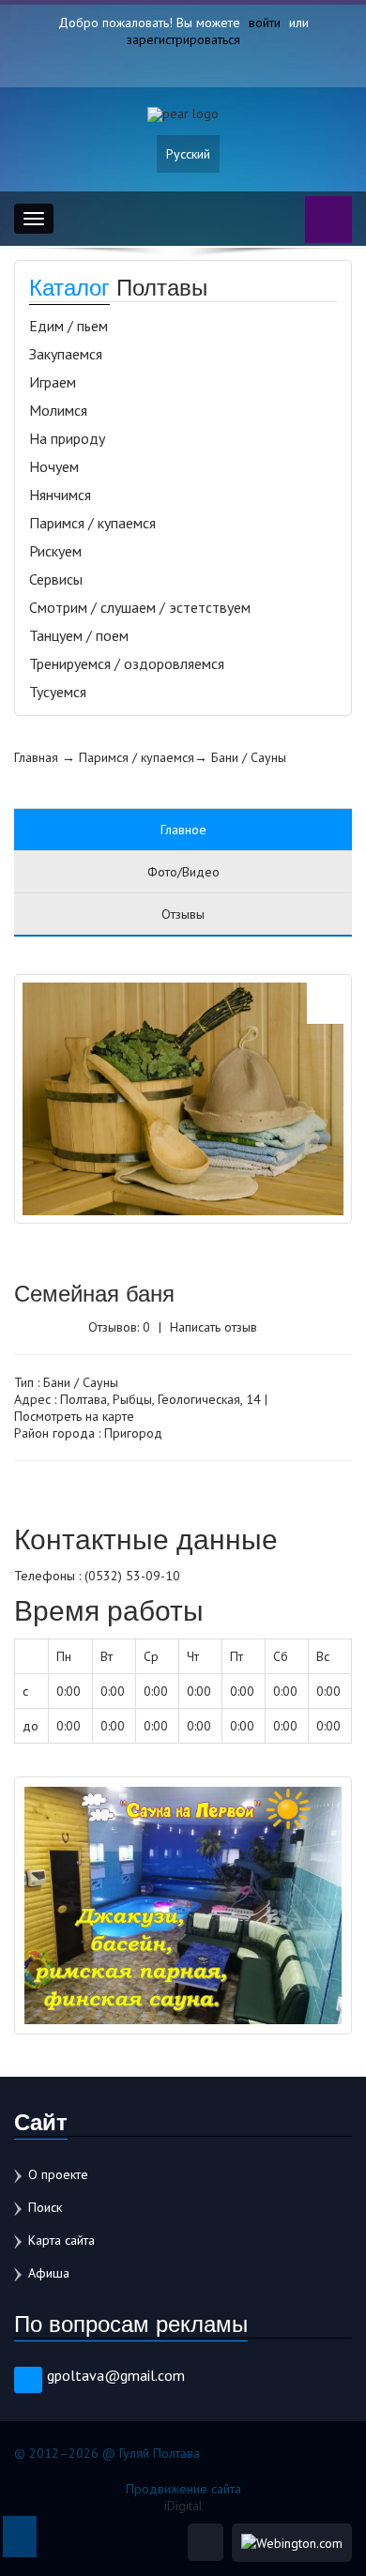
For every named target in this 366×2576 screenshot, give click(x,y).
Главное (183, 830)
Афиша (49, 2273)
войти (265, 23)
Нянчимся (60, 495)
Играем (53, 382)
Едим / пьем (69, 326)
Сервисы (56, 579)
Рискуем (55, 551)
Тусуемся (58, 692)
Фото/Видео (183, 872)
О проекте (58, 2174)
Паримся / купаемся (92, 523)
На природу (67, 438)
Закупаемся (66, 354)
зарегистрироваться (183, 39)
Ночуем (54, 466)
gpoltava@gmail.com (116, 2375)
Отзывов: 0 (119, 1327)
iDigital (183, 2506)
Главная (36, 757)
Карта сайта (61, 2240)
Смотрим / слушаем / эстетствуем (140, 607)
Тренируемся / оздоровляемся (127, 663)
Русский (188, 154)
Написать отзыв (213, 1327)
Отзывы (183, 914)
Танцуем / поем (79, 635)
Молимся (58, 410)
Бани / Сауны (249, 757)
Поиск (45, 2207)
